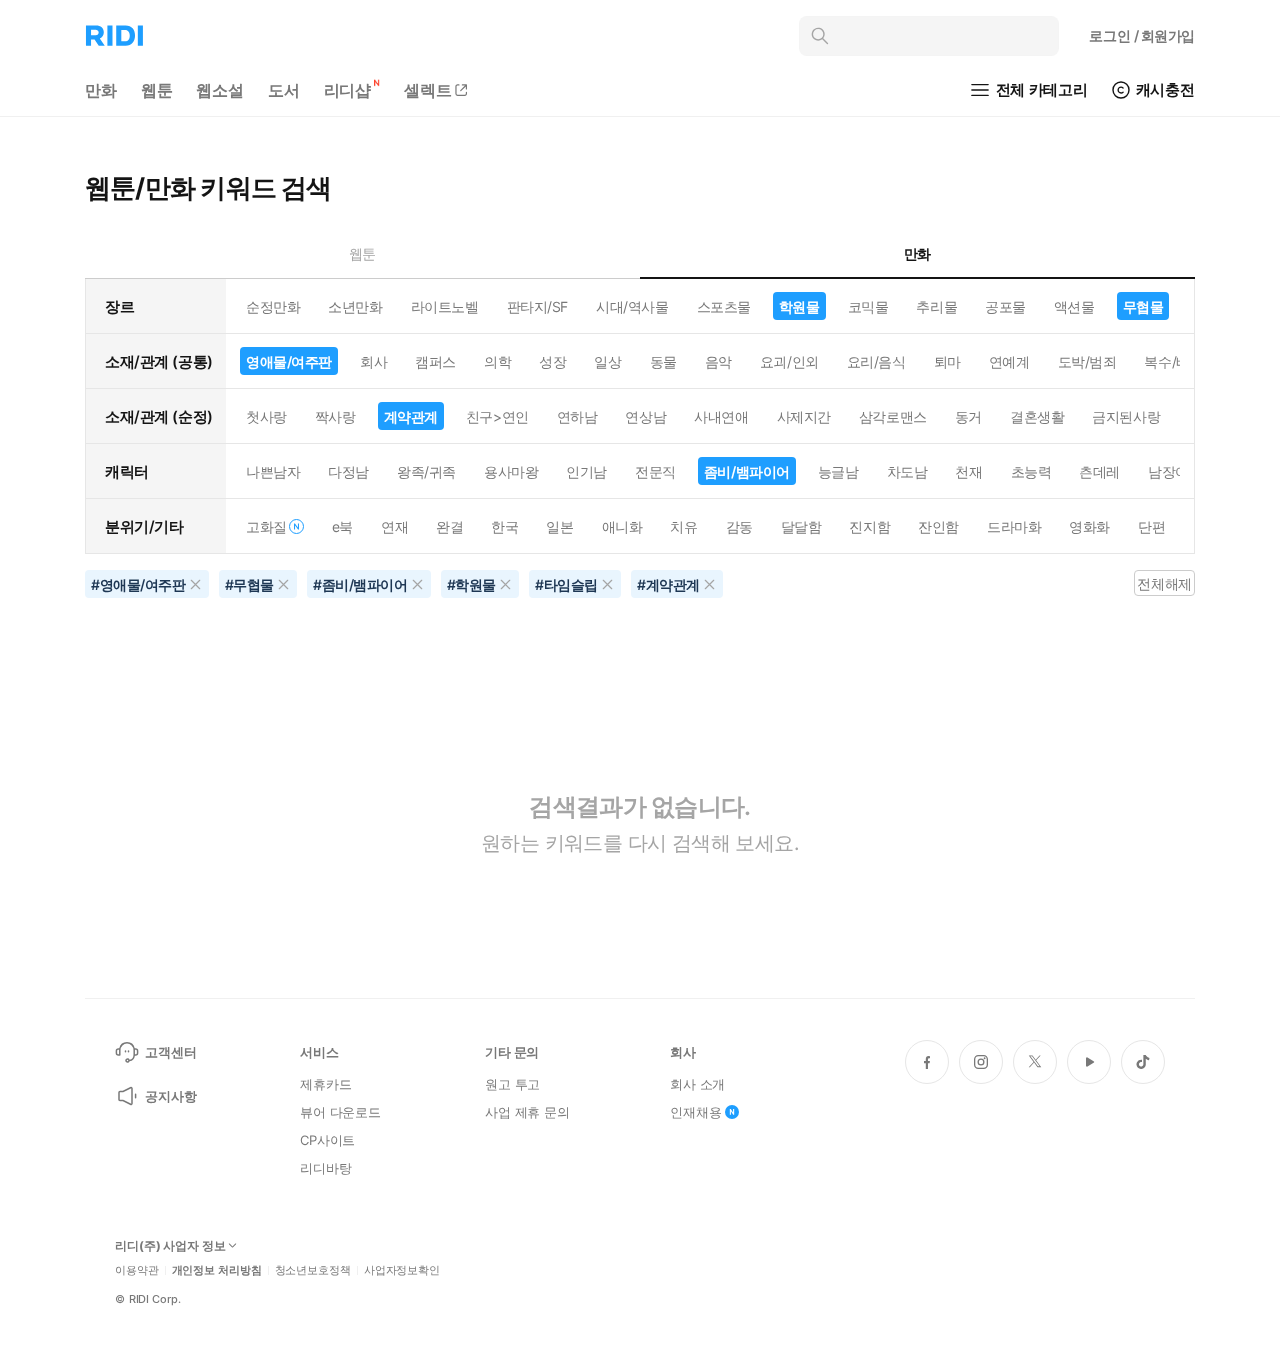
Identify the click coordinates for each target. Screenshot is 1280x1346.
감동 (739, 526)
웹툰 (157, 90)
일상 (607, 361)
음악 (718, 361)
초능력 (1031, 471)
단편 (1151, 526)
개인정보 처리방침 (217, 1270)
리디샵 (348, 90)
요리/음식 (876, 361)
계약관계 (411, 416)
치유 (683, 526)
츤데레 (1099, 471)
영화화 (1089, 526)
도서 (284, 90)
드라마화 (1014, 526)
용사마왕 (511, 471)
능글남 (838, 471)
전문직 (655, 471)
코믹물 (868, 306)
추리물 (936, 306)
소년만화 (355, 306)
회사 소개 (697, 1084)
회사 (373, 361)
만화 (101, 90)
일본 (559, 526)
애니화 (622, 526)
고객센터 (170, 1052)
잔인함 (938, 526)
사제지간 (804, 416)
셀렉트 (428, 90)
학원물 (799, 306)
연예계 (1009, 361)
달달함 (801, 526)
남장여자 (1175, 471)
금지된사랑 (1126, 416)
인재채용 (695, 1112)
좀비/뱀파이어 (747, 471)
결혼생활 (1037, 416)
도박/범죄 (1087, 361)
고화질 (266, 526)
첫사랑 (266, 416)
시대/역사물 (632, 306)
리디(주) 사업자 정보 (170, 1246)
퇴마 (947, 361)
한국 (504, 526)
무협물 (1143, 306)
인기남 (586, 471)
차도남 (907, 471)
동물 (663, 361)
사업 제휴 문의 (527, 1112)
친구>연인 (497, 416)
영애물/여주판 (289, 361)
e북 (342, 526)
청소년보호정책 (313, 1270)
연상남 (645, 416)
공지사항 (170, 1096)
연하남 (577, 416)
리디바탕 (325, 1168)
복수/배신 (1173, 361)
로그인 (1142, 35)
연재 (394, 526)
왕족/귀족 (426, 471)
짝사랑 (335, 416)
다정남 (348, 471)
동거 (968, 416)
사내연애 (721, 416)
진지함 (869, 526)
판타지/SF (537, 306)
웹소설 (220, 90)
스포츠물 (724, 306)
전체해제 (1164, 583)
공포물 (1005, 306)
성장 (552, 361)
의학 (497, 361)
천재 (968, 471)
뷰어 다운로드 (340, 1112)
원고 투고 (512, 1084)
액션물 (1074, 306)
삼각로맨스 (893, 416)
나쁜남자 (273, 471)
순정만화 (273, 306)
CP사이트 (327, 1140)
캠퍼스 (435, 361)
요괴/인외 (789, 361)
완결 (449, 526)
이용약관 (137, 1270)
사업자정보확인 (402, 1270)
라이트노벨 (445, 306)
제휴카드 (325, 1084)
